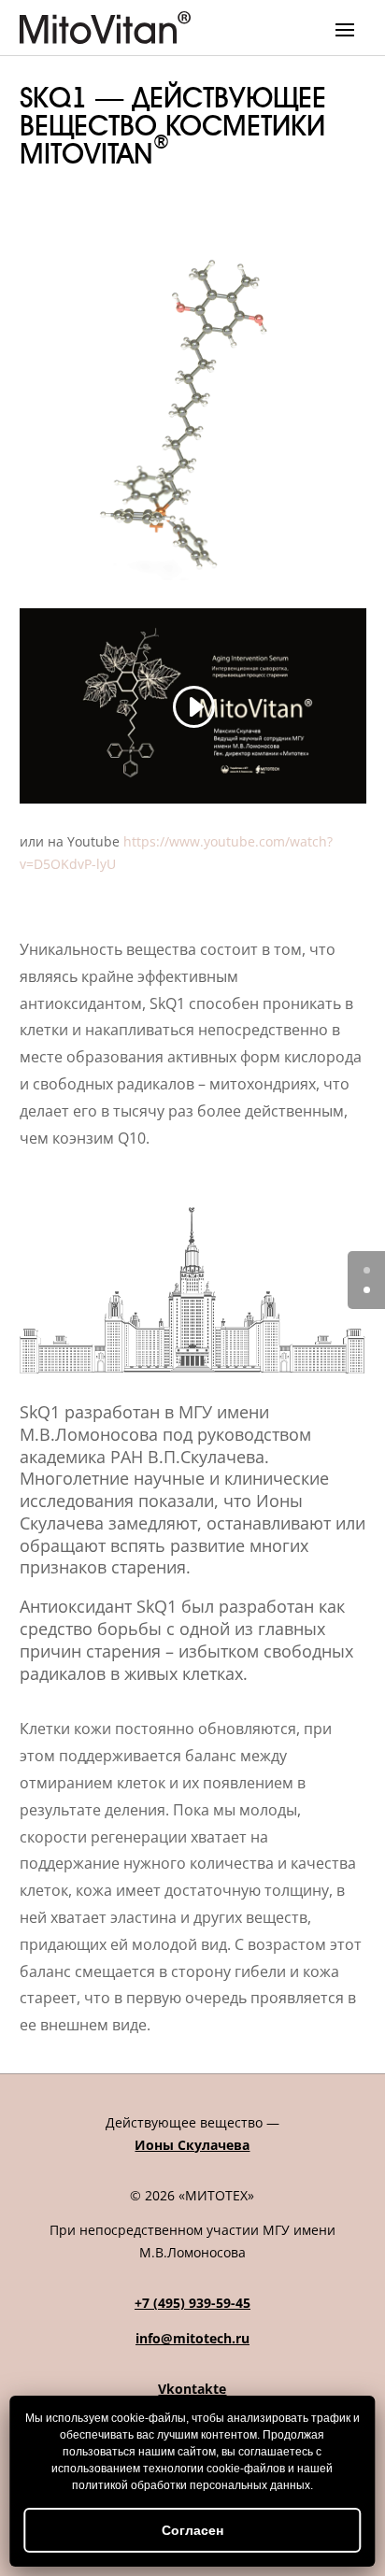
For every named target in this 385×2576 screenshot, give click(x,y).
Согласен (192, 2530)
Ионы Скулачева (192, 2145)
